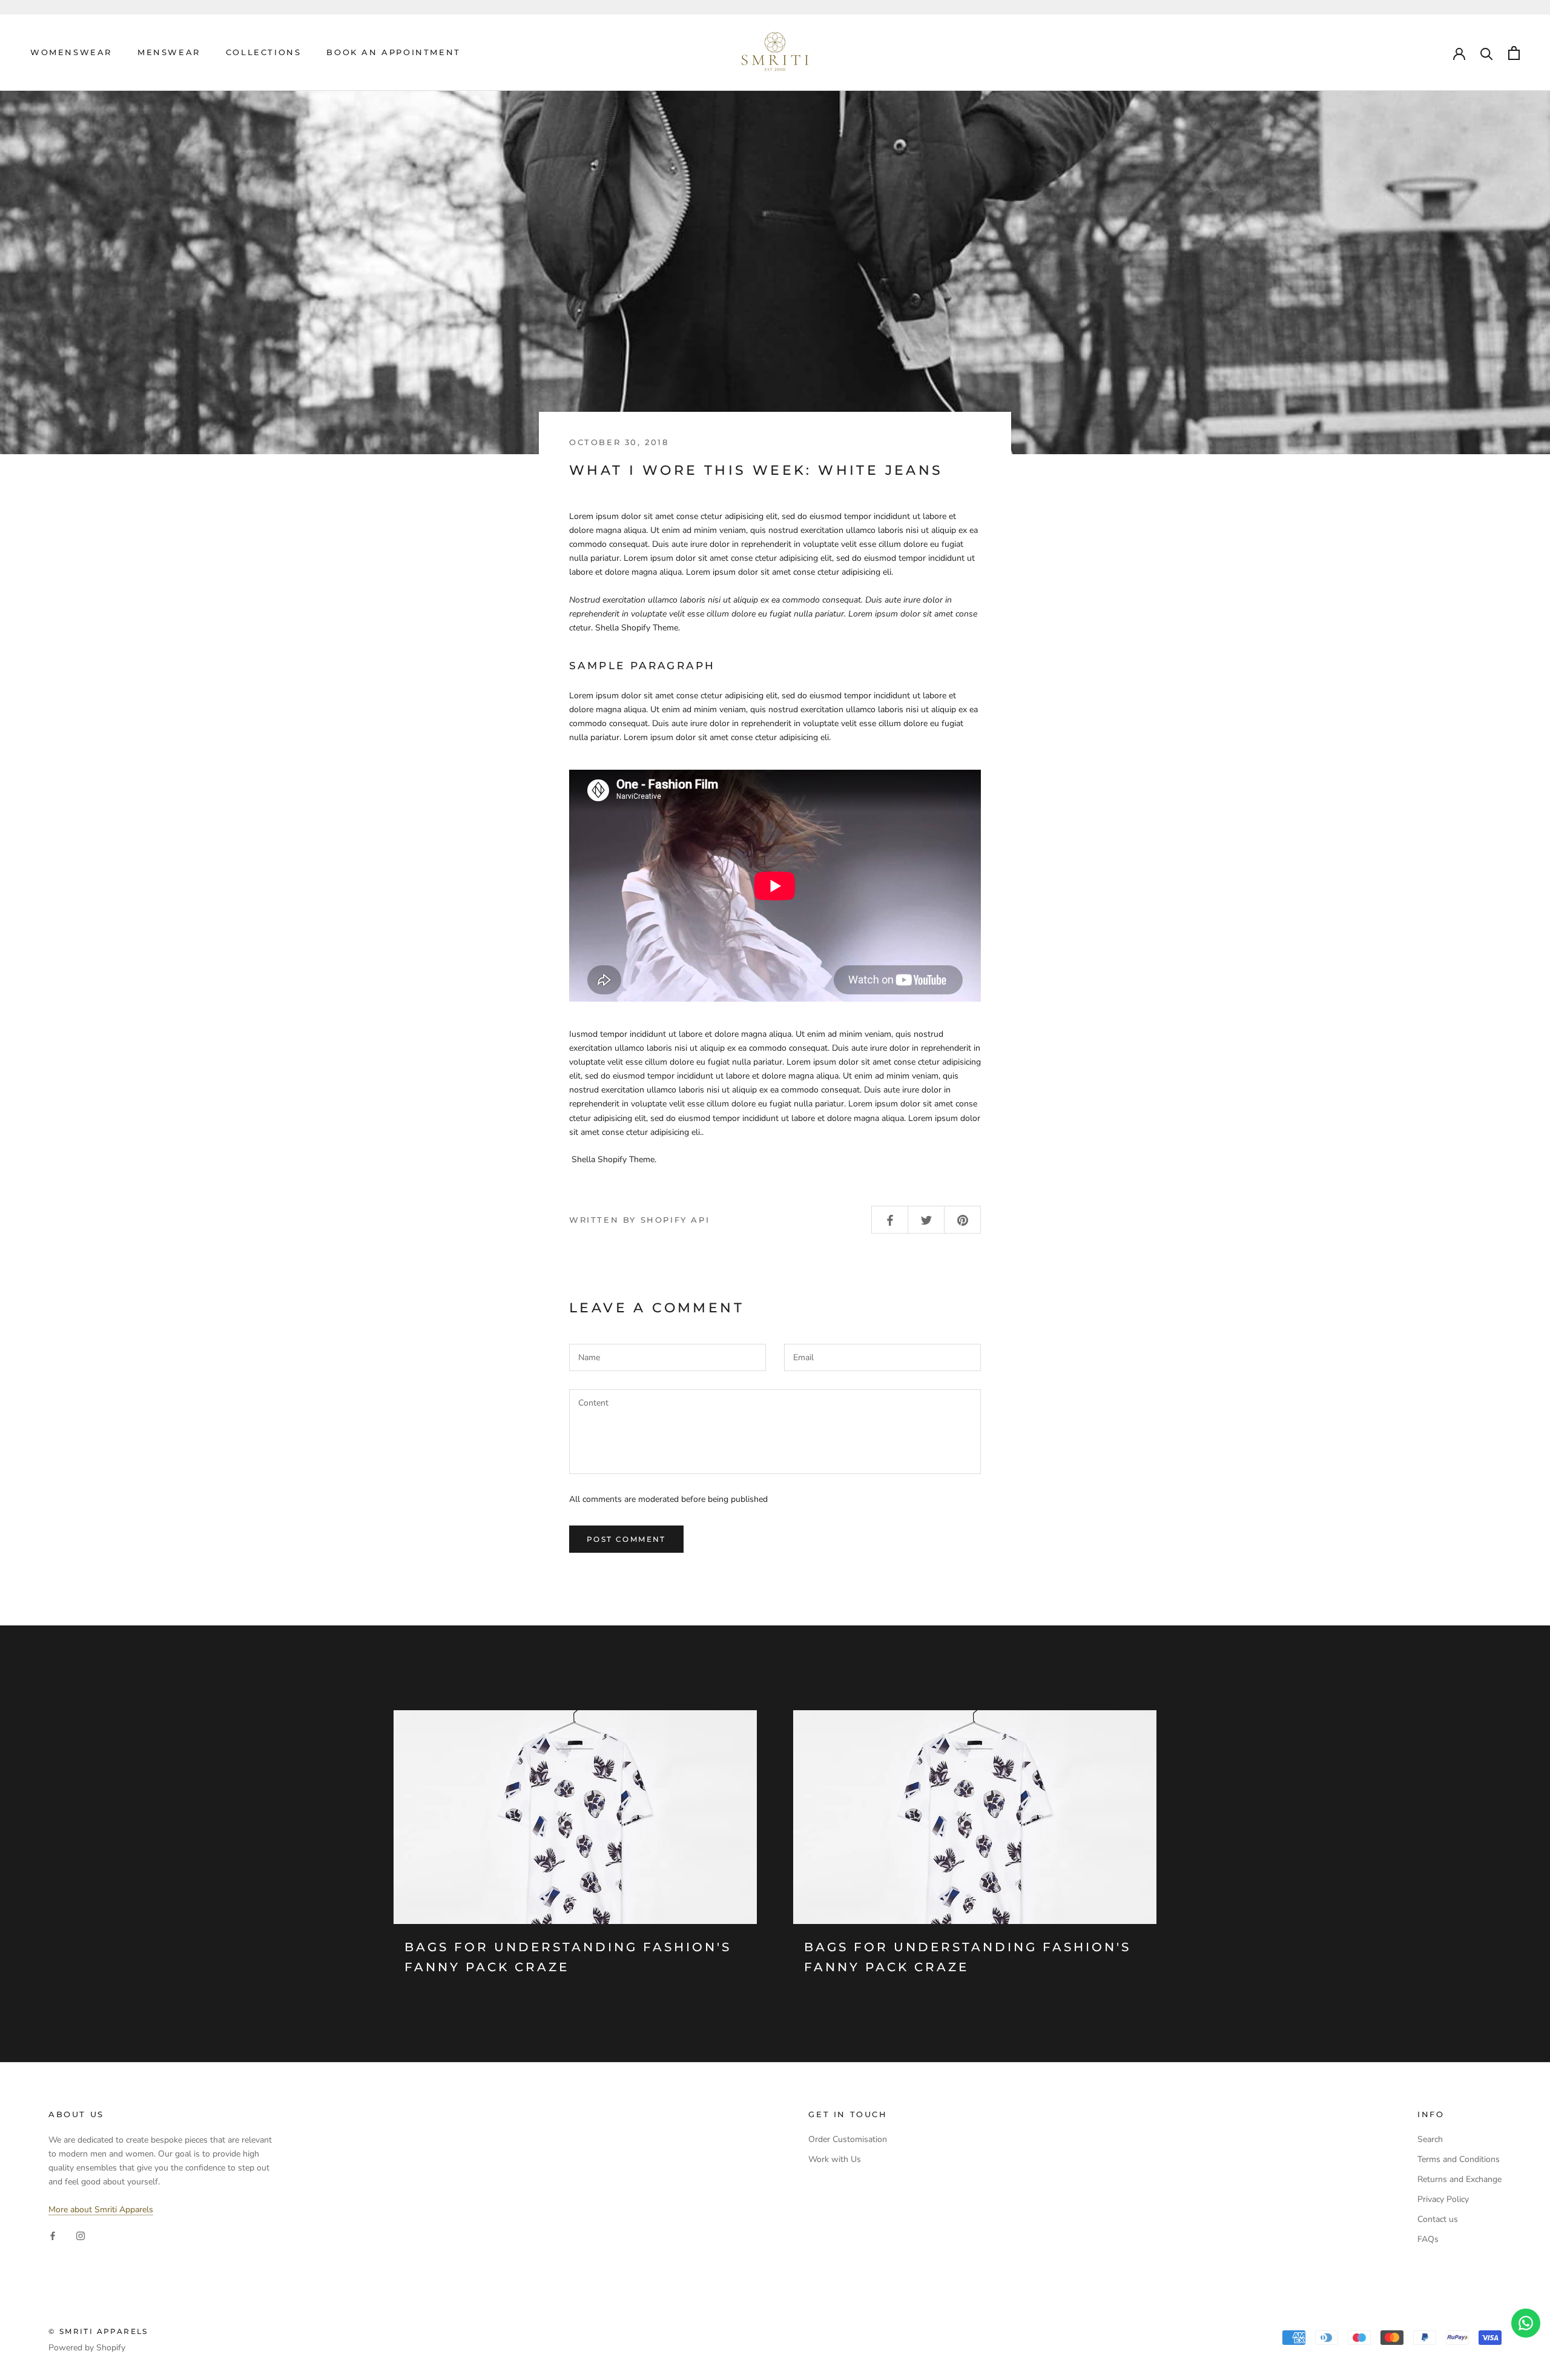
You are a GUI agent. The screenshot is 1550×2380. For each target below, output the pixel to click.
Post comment (626, 1539)
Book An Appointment (393, 52)
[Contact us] (1526, 2323)
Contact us (1438, 2219)
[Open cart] (1514, 53)
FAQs (1428, 2239)
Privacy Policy (1443, 2199)
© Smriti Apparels (98, 2331)
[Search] (1487, 53)
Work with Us (835, 2159)
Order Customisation (848, 2139)
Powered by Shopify (87, 2348)
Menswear (169, 52)
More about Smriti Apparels (101, 2210)
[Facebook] (53, 2236)
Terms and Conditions (1459, 2159)
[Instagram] (81, 2236)
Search (1430, 2139)
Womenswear (71, 52)
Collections (264, 52)
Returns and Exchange (1459, 2179)
